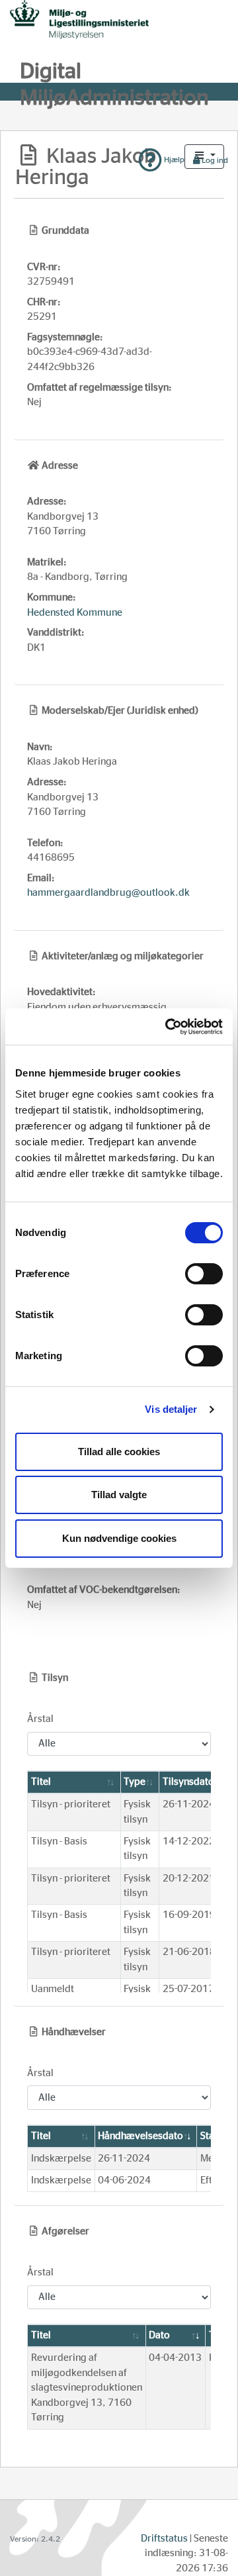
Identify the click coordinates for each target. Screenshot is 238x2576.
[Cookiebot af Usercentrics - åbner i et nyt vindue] (168, 1027)
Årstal (40, 1719)
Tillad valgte (119, 1495)
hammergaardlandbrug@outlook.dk (108, 893)
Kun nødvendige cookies (119, 1538)
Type (135, 1782)
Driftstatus (164, 2539)
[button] (204, 157)
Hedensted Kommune (75, 613)
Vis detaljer (171, 1409)
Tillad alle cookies (119, 1452)
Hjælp (173, 160)
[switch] (204, 1274)
